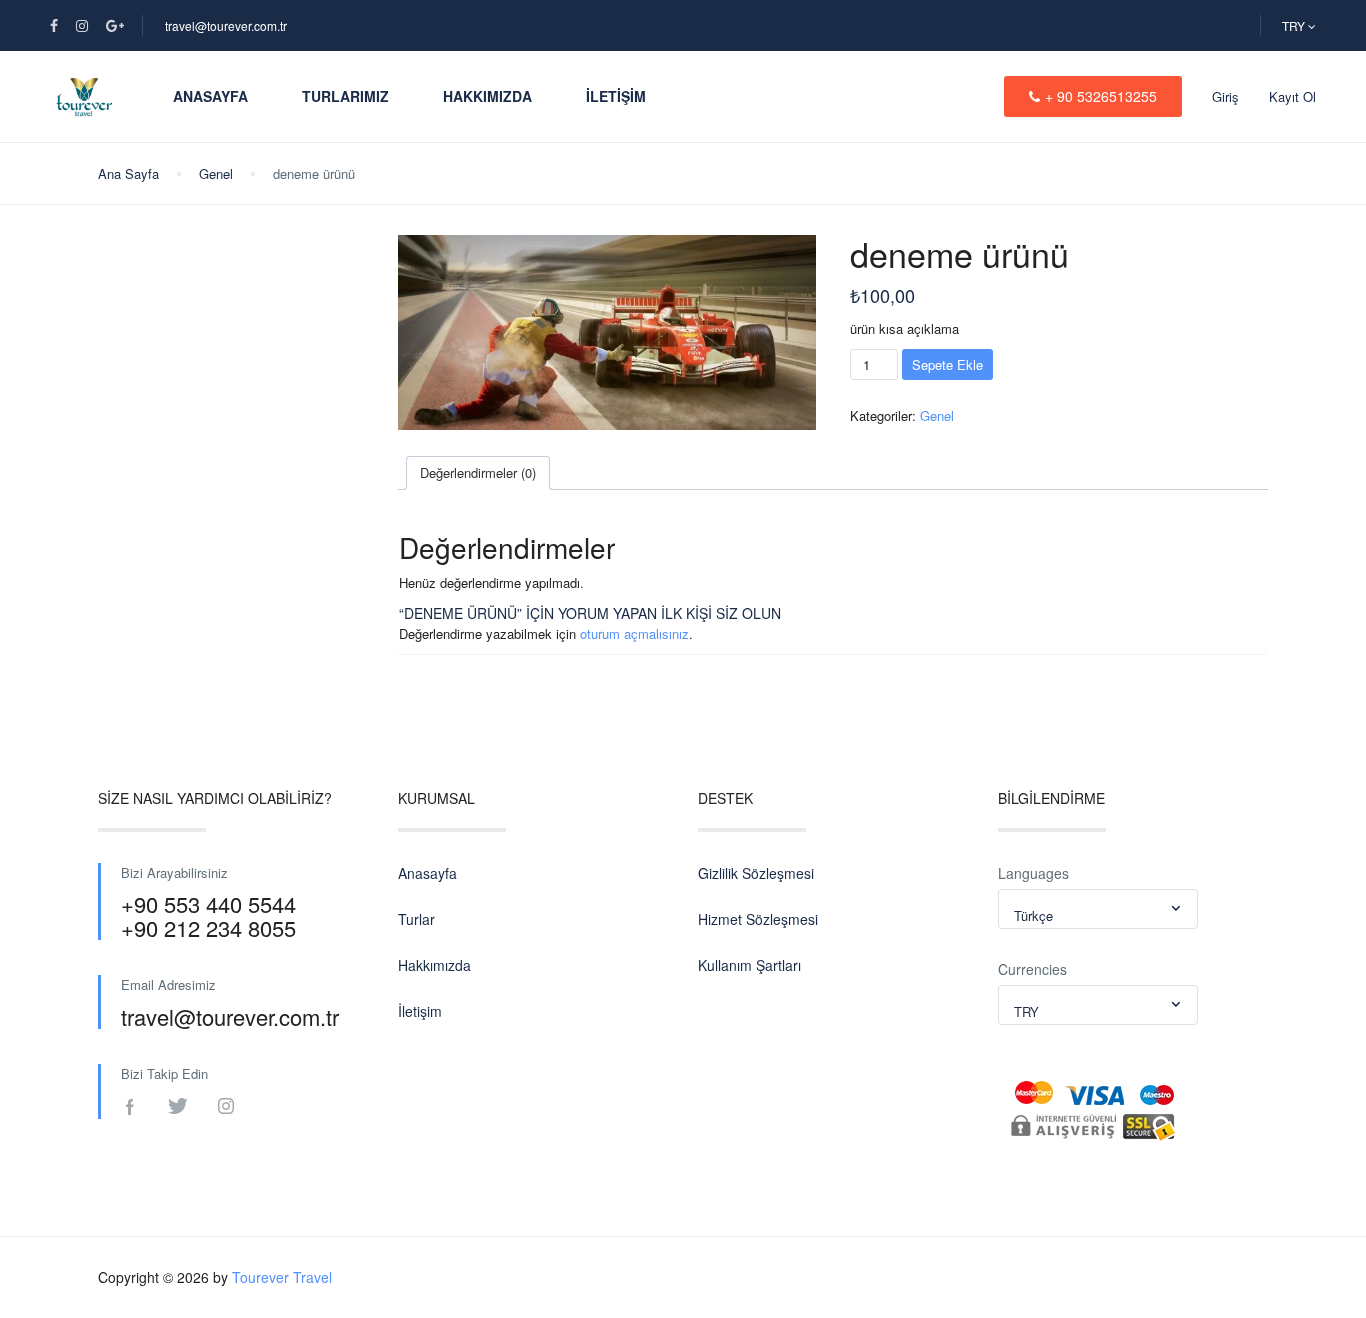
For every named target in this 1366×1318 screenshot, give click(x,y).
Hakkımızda (487, 96)
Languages (1033, 873)
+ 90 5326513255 (1101, 96)
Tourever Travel (282, 1277)
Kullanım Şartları (749, 965)
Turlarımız (345, 96)
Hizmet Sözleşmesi (758, 919)
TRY (1295, 25)
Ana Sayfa (128, 173)
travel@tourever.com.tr (226, 25)
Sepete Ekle (947, 364)
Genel (216, 173)
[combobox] (1098, 909)
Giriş (1225, 96)
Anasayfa (210, 96)
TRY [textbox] (1026, 1011)
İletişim (616, 96)
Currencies (1032, 969)
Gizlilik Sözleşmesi (756, 873)
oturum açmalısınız (634, 633)
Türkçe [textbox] (1033, 915)
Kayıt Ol (1292, 96)
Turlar (416, 919)
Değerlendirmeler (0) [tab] (478, 472)
